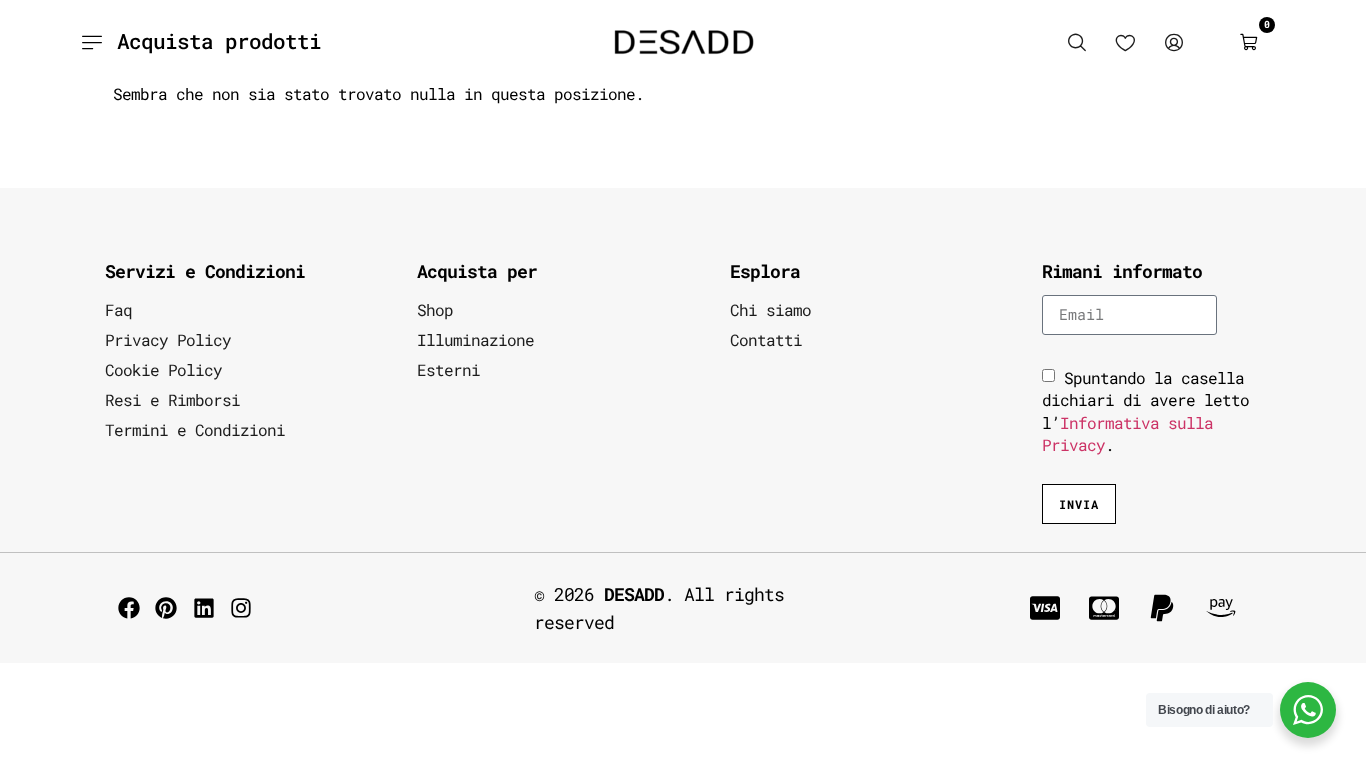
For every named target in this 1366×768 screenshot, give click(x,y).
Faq (118, 309)
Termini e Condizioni (195, 429)
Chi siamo (770, 309)
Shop (435, 309)
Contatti (766, 339)
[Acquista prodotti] (92, 42)
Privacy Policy (168, 339)
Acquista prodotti (219, 41)
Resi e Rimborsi (172, 399)
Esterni (448, 369)
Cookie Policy (163, 369)
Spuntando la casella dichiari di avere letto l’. (1145, 411)
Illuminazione (475, 339)
